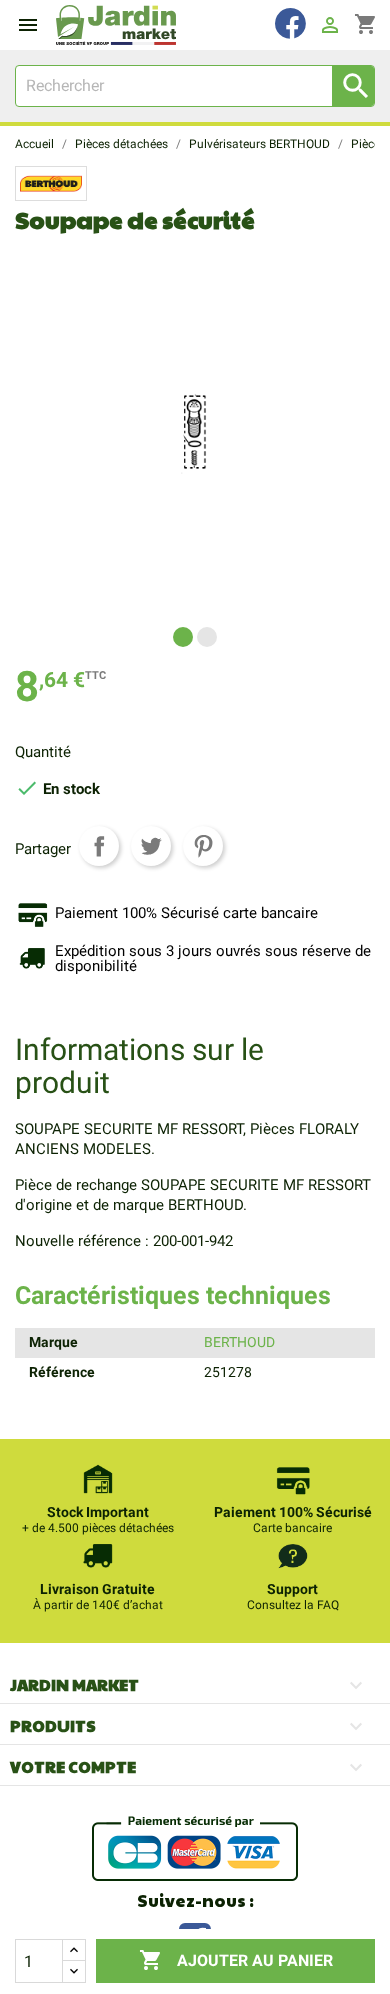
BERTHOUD (239, 1342)
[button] (183, 637)
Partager (99, 846)
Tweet (151, 846)
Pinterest (203, 846)
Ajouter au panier (236, 1960)
